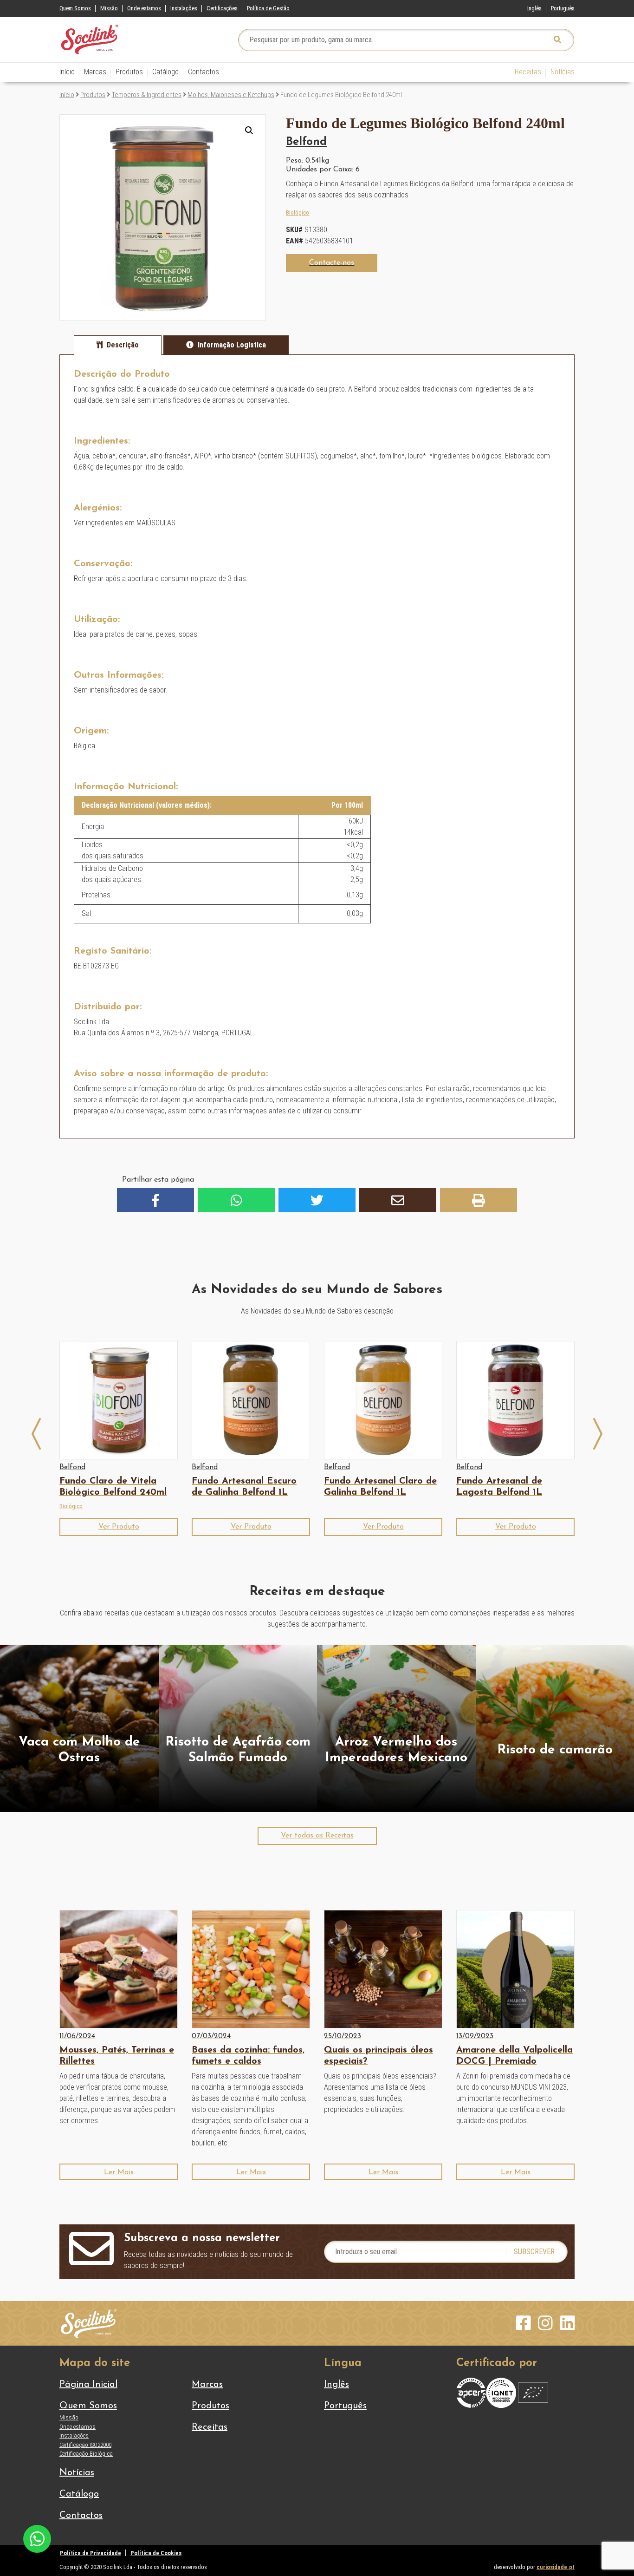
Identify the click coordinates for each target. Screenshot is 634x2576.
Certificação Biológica (86, 2454)
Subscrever (534, 2252)
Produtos (129, 72)
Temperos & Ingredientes (147, 95)
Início (67, 72)
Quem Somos (75, 8)
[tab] (118, 345)
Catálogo (165, 72)
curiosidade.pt (556, 2567)
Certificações (222, 8)
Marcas (95, 72)
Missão (109, 8)
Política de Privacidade (91, 2553)
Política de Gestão (268, 8)
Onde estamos (144, 8)
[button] (249, 131)
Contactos (204, 72)
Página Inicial (88, 2385)
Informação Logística (232, 345)
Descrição (123, 345)
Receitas (528, 72)
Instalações (184, 8)
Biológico (298, 212)
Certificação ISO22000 (85, 2445)
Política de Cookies (156, 2553)
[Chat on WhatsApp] (37, 2538)
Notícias (563, 72)
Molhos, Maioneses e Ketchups (231, 95)
